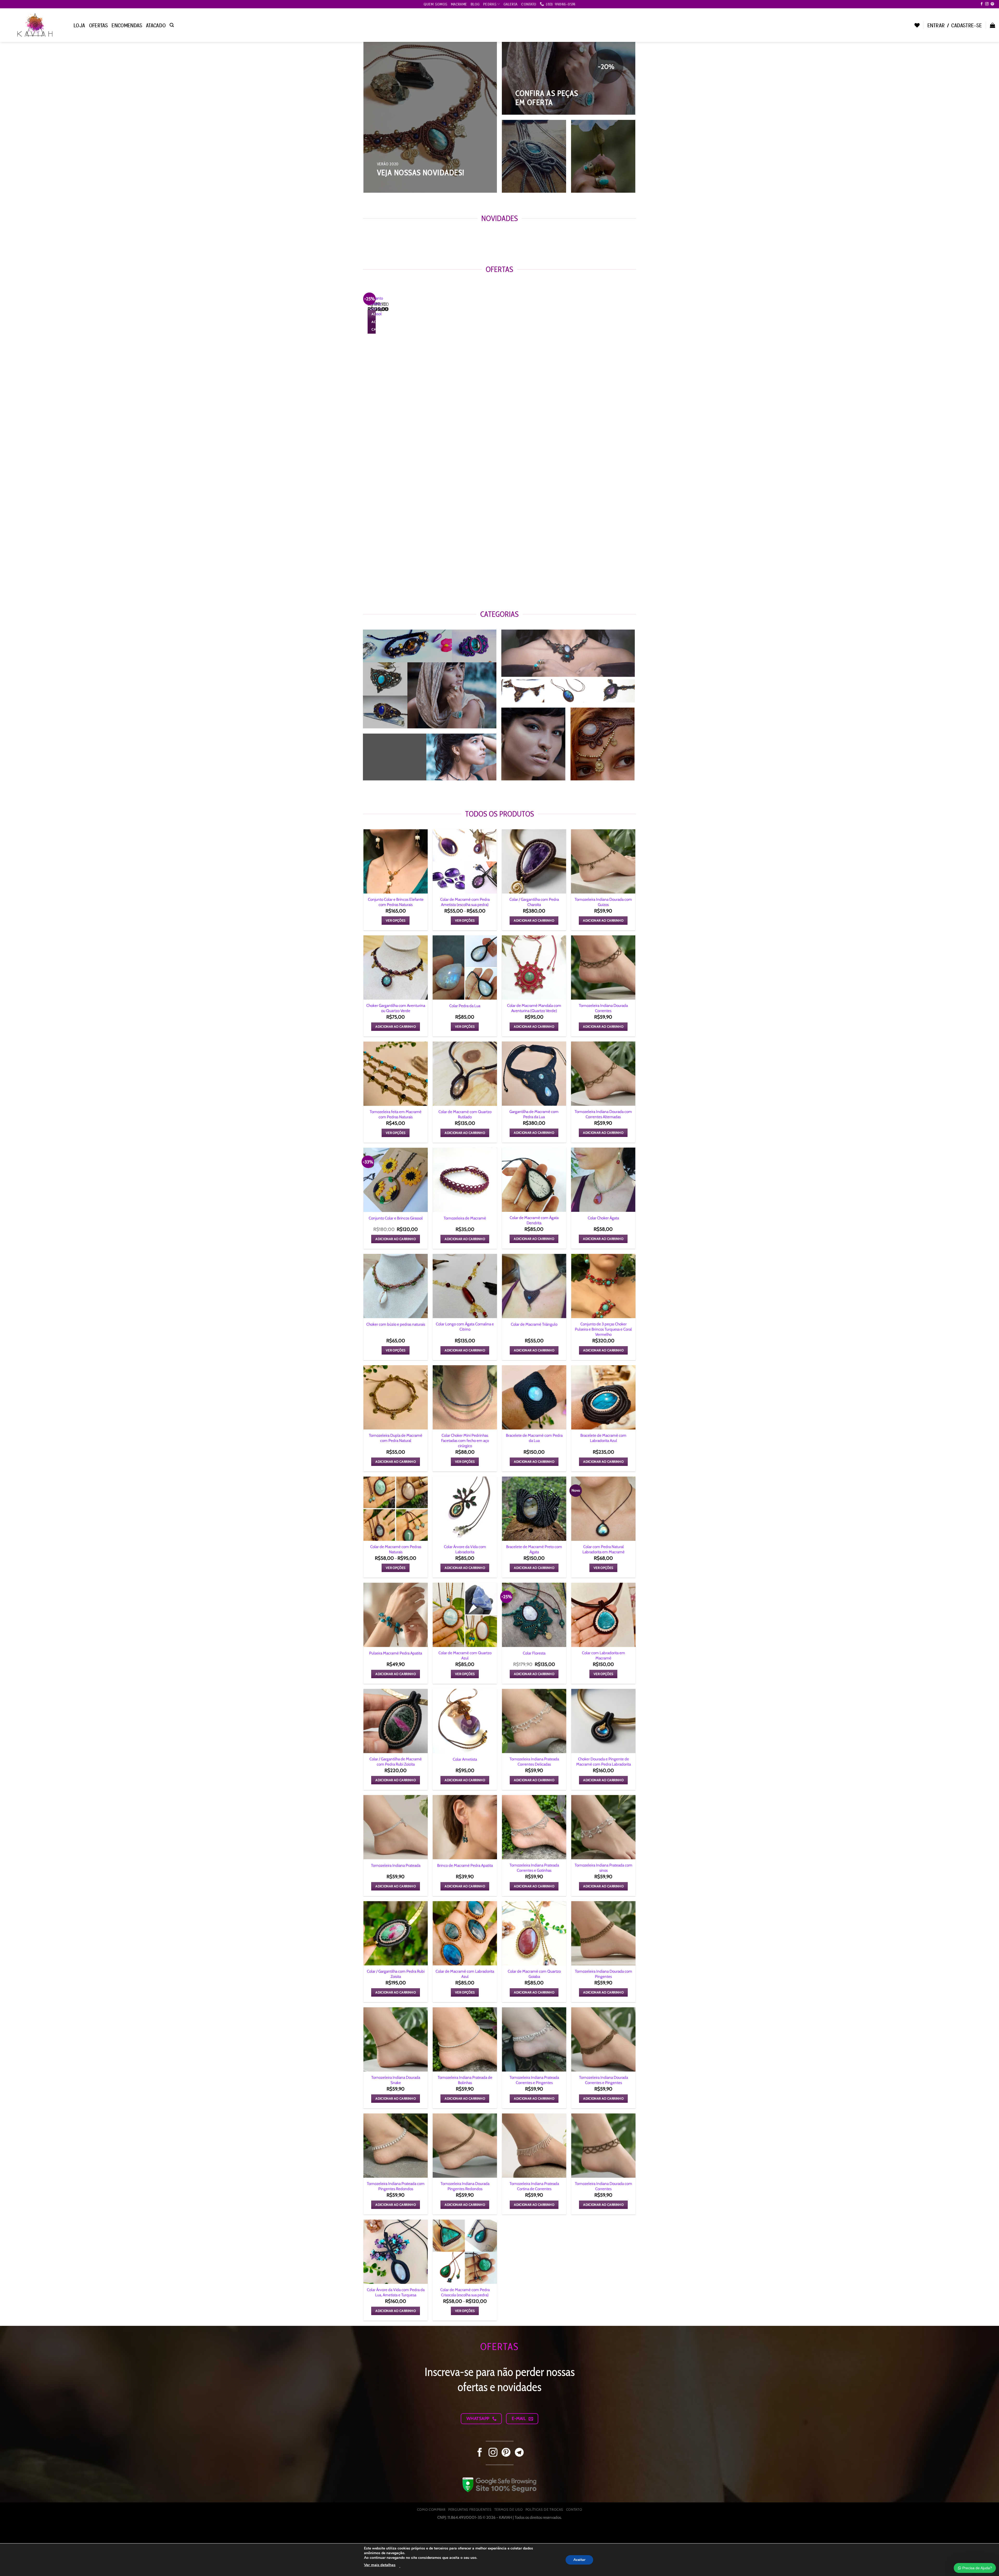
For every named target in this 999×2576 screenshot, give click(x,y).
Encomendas (127, 25)
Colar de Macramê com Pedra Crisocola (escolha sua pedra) (465, 2292)
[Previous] (367, 239)
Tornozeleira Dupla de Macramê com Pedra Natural (396, 1438)
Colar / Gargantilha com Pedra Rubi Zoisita (396, 1974)
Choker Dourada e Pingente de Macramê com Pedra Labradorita (603, 1761)
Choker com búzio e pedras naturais (396, 1324)
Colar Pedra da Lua (465, 1006)
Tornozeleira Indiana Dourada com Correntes (603, 2186)
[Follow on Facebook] (982, 4)
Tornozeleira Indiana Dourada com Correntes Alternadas (603, 1114)
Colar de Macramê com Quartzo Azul (465, 1655)
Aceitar (579, 2559)
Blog (475, 4)
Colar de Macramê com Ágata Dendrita (534, 1220)
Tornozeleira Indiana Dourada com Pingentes (603, 1974)
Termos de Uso (509, 2509)
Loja (79, 25)
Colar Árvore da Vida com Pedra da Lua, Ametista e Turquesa (396, 2292)
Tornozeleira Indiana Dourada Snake (396, 2080)
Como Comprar (431, 2509)
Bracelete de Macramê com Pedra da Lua (534, 1438)
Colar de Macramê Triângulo (534, 1324)
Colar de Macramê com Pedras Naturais (396, 1549)
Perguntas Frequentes (470, 2509)
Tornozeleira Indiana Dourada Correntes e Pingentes (603, 2080)
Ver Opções (465, 920)
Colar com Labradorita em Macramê (603, 1655)
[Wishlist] (917, 25)
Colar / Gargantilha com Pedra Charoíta (534, 902)
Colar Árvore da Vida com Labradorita (465, 1549)
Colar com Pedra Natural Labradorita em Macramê (603, 1549)
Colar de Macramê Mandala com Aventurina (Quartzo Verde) (534, 1008)
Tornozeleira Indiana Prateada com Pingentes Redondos (396, 2186)
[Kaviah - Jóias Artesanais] (35, 25)
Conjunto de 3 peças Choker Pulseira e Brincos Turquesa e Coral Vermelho (603, 1329)
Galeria (510, 4)
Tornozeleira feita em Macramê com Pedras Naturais (396, 1114)
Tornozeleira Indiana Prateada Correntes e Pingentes (534, 2080)
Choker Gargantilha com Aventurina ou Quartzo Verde (396, 1008)
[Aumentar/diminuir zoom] (54, 2530)
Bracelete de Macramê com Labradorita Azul (603, 1438)
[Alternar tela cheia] (38, 2530)
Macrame (459, 4)
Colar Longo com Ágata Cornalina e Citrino (465, 1326)
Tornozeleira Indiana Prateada (396, 1865)
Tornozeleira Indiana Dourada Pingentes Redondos (465, 2186)
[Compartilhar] (22, 2530)
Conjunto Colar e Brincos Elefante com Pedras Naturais (396, 902)
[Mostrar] (485, 719)
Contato (529, 4)
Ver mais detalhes (380, 2565)
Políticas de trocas (544, 2509)
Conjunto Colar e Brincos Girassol (396, 1218)
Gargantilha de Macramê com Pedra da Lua (534, 1114)
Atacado (156, 25)
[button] (172, 25)
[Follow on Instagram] (987, 4)
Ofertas (99, 25)
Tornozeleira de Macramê (465, 1218)
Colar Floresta (534, 1653)
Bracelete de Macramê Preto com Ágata (534, 1549)
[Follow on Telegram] (519, 2453)
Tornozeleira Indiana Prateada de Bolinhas (465, 2080)
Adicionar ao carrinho (534, 920)
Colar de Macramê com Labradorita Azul (465, 1974)
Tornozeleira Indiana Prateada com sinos (603, 1868)
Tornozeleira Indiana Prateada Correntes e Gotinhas (534, 1868)
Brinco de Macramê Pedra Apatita (465, 1865)
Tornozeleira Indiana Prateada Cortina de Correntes (534, 2186)
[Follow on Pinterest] (992, 4)
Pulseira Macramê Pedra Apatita (396, 1653)
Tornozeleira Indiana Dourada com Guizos (603, 902)
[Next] (382, 239)
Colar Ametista (465, 1759)
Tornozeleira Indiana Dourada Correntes (603, 1008)
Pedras (490, 4)
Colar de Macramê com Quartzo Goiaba (534, 1974)
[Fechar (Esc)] (5, 2530)
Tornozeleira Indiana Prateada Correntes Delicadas (534, 1761)
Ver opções (396, 920)
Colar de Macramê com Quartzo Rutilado (465, 1114)
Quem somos (435, 4)
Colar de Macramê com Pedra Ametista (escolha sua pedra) (465, 902)
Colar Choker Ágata (603, 1218)
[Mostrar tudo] (557, 772)
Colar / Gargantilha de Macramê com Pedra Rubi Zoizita (396, 1761)
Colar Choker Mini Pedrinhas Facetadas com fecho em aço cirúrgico (465, 1440)
